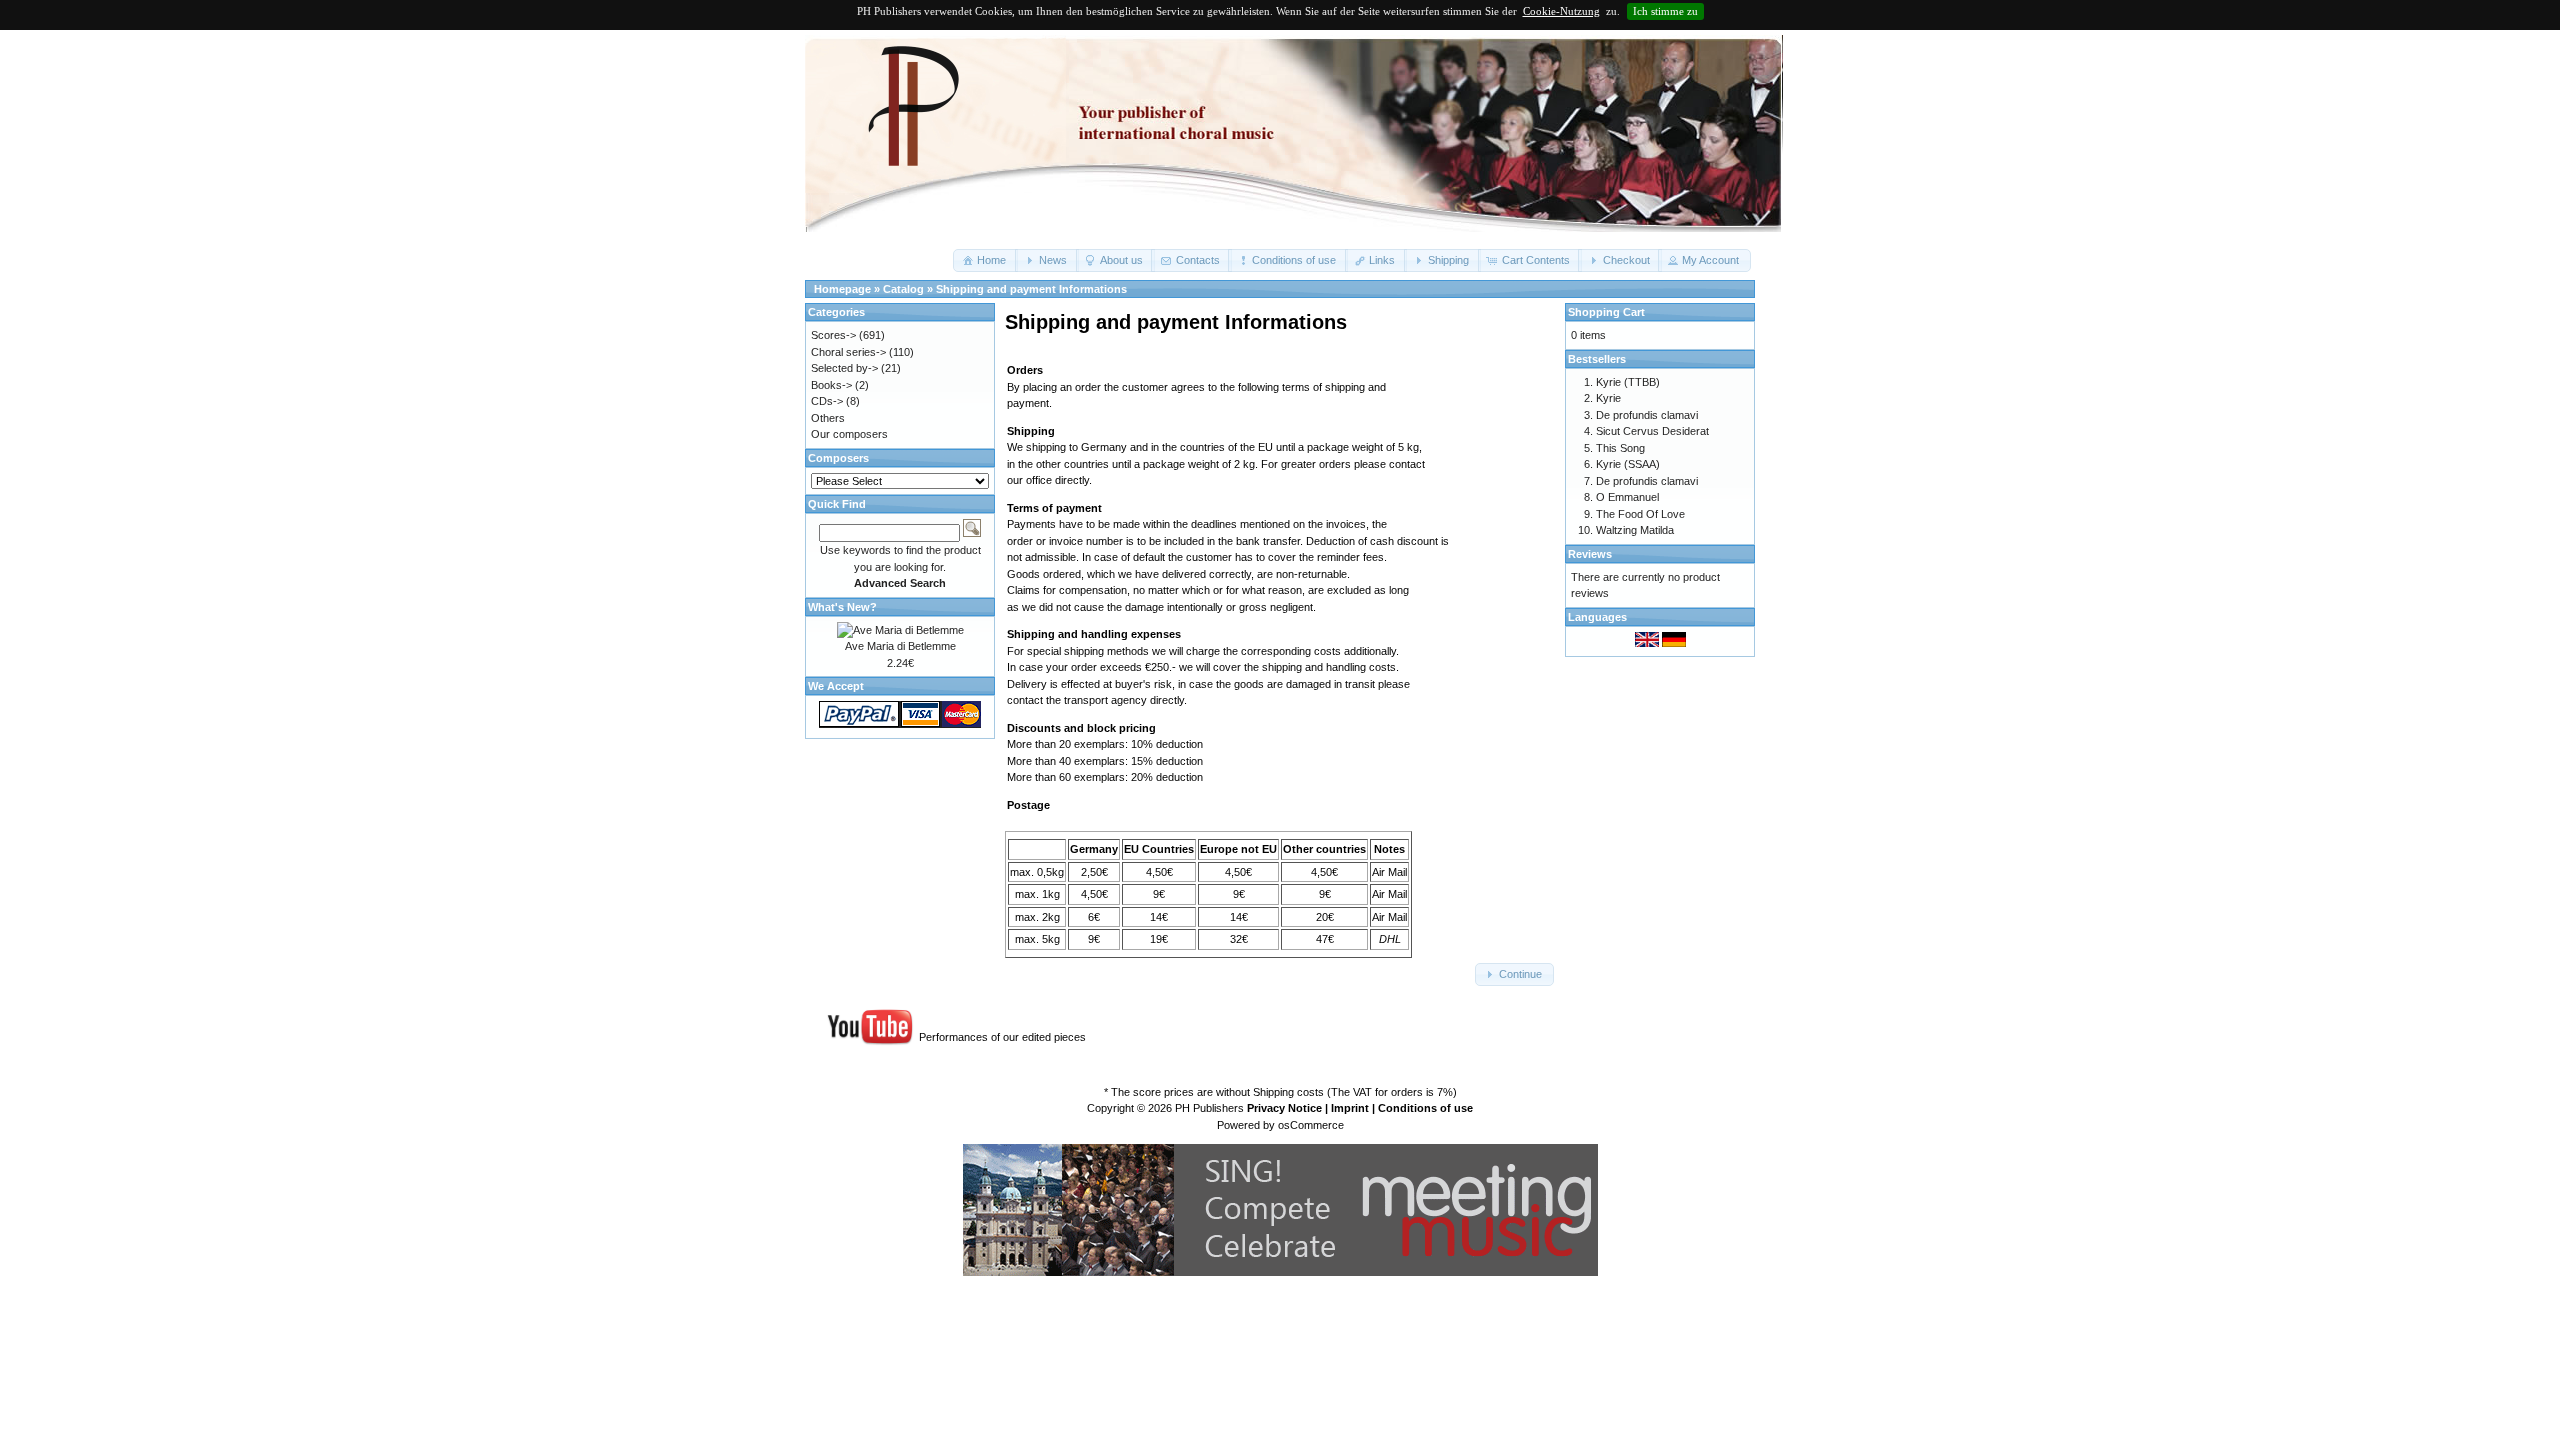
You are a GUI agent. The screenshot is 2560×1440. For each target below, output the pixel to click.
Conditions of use (1425, 1108)
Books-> (831, 385)
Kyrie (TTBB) (1628, 382)
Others (828, 418)
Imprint (1350, 1108)
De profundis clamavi (1647, 415)
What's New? (842, 607)
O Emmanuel (1627, 497)
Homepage (842, 289)
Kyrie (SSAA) (1628, 464)
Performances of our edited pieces (1002, 1037)
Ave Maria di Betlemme (900, 646)
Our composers (849, 434)
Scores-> (833, 335)
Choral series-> (848, 352)
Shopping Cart (1606, 312)
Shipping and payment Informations (1031, 289)
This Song (1620, 448)
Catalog (903, 289)
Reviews (1590, 554)
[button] (985, 260)
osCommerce (1311, 1125)
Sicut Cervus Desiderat (1652, 431)
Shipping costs (1288, 1092)
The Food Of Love (1640, 514)
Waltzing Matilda (1635, 530)
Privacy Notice (1284, 1108)
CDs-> (827, 401)
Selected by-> (844, 368)
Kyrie (1608, 398)
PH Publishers (1209, 1108)
